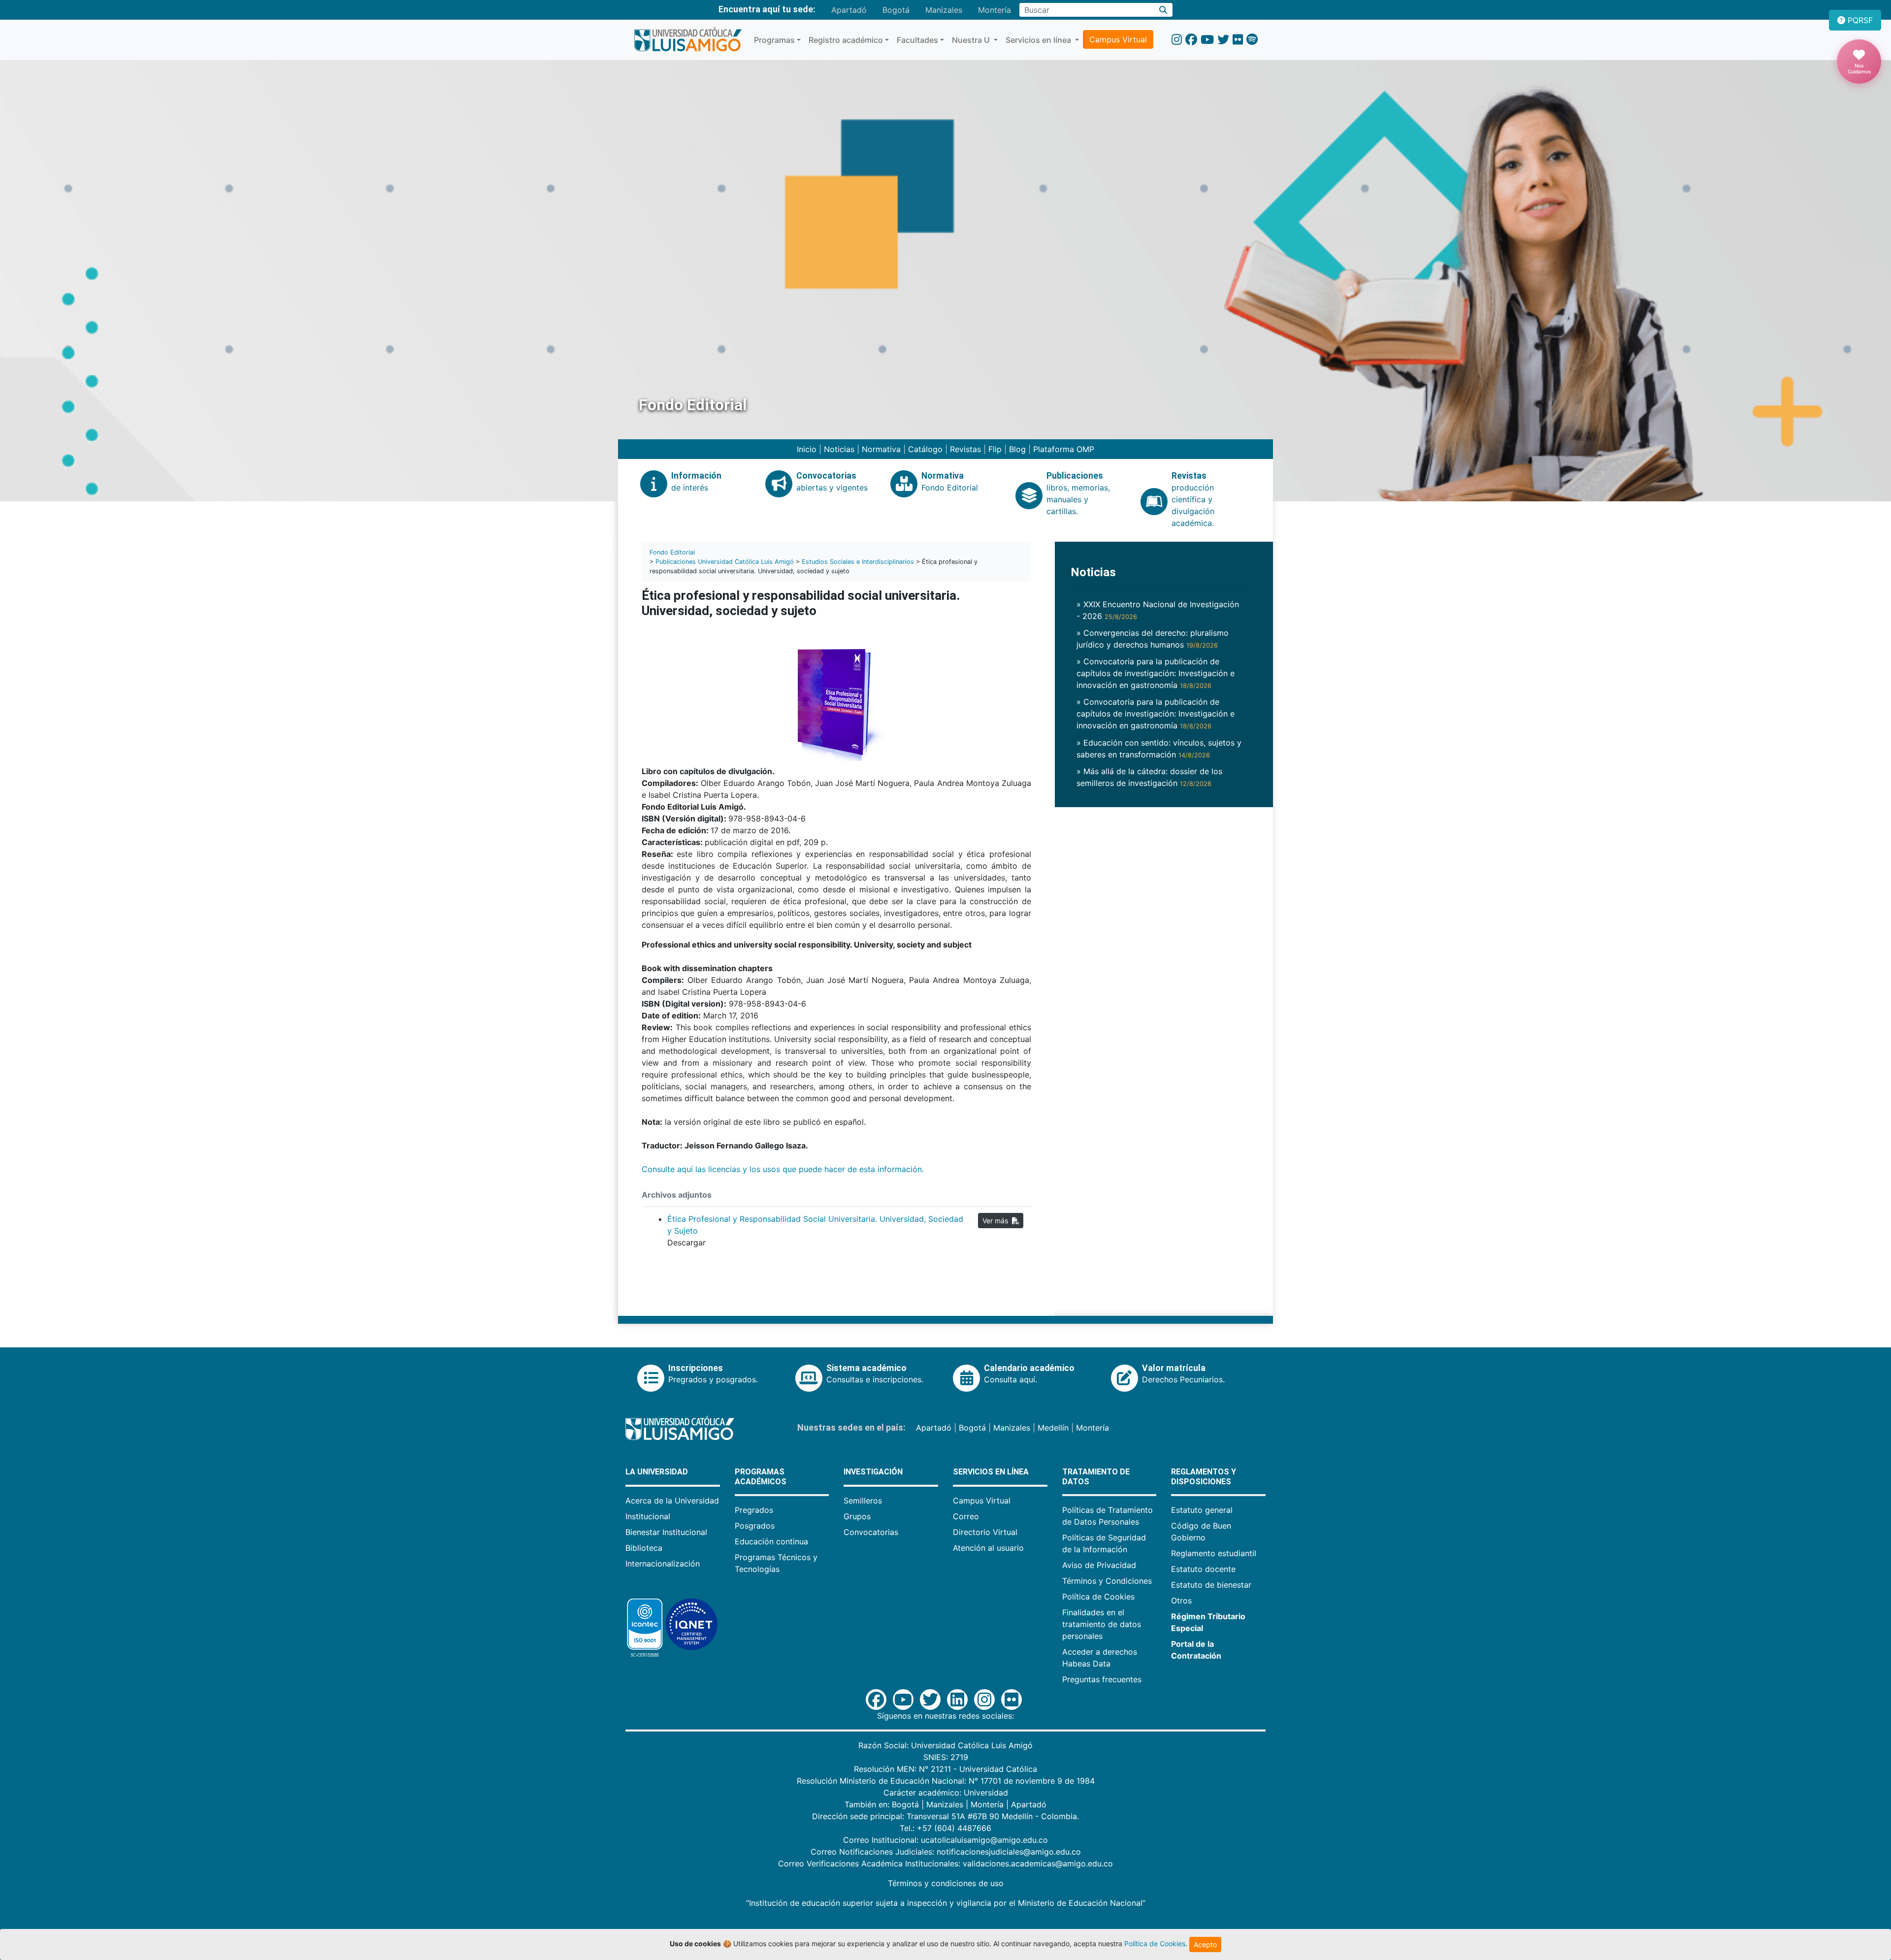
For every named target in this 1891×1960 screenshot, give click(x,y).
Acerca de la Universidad (672, 1501)
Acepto (1205, 1944)
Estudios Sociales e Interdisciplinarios (858, 562)
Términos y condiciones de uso (946, 1883)
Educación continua (771, 1541)
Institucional (648, 1516)
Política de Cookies (1098, 1597)
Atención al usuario (988, 1548)
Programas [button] (774, 40)
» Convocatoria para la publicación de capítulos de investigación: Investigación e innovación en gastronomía (1156, 673)
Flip (995, 449)
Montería (994, 10)
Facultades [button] (917, 40)
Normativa (881, 449)
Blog (1017, 449)
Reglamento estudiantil (1214, 1553)
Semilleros (863, 1501)
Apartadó (849, 10)
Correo (966, 1516)
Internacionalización (663, 1564)
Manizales (944, 10)
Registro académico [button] (846, 40)
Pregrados (754, 1510)
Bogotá (896, 10)
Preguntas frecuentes (1102, 1679)
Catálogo (925, 449)
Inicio (807, 449)
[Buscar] (1163, 10)
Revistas (965, 449)
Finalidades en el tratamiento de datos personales (1102, 1624)
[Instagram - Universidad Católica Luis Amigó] (1177, 40)
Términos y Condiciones (1107, 1581)
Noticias (839, 449)
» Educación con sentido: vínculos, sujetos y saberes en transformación (1159, 749)
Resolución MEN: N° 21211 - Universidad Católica (945, 1769)
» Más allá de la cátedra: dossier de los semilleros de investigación (1149, 777)
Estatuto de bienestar (1211, 1585)
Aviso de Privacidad (1099, 1565)
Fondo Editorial (672, 552)
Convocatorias (871, 1532)
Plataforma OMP (1064, 449)
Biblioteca (644, 1548)
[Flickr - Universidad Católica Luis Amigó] (1238, 40)
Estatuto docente (1203, 1569)
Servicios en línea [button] (1039, 40)
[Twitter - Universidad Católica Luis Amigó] (1223, 40)
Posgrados (755, 1526)
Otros (1181, 1601)
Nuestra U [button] (972, 40)
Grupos (857, 1516)
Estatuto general (1202, 1510)
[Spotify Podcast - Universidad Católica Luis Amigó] (1252, 40)
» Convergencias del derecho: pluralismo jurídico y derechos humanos (1153, 639)
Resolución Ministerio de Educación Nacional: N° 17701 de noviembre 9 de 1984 (946, 1781)
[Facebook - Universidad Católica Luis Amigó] (1191, 40)
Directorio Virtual (985, 1532)
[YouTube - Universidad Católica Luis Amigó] (1207, 40)
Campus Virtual (1118, 39)
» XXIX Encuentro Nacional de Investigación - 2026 (1158, 610)
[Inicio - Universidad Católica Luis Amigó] (688, 40)
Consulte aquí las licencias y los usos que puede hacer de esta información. (784, 1169)
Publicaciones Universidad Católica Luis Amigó (725, 562)
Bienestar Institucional (666, 1532)
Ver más (997, 1221)
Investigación (873, 1472)
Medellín (1053, 1428)
